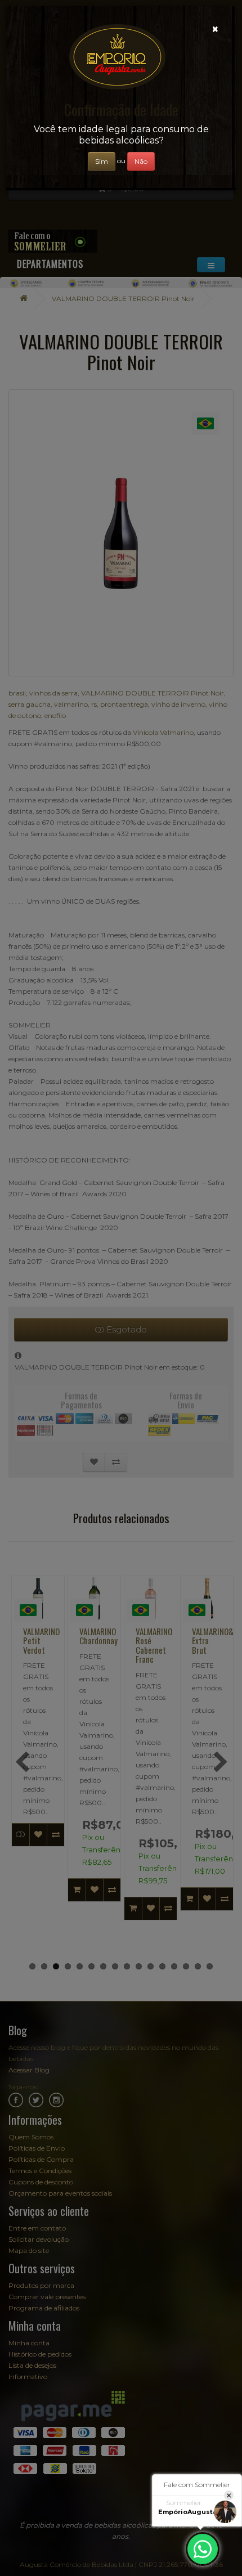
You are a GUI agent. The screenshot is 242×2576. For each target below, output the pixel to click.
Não (141, 161)
